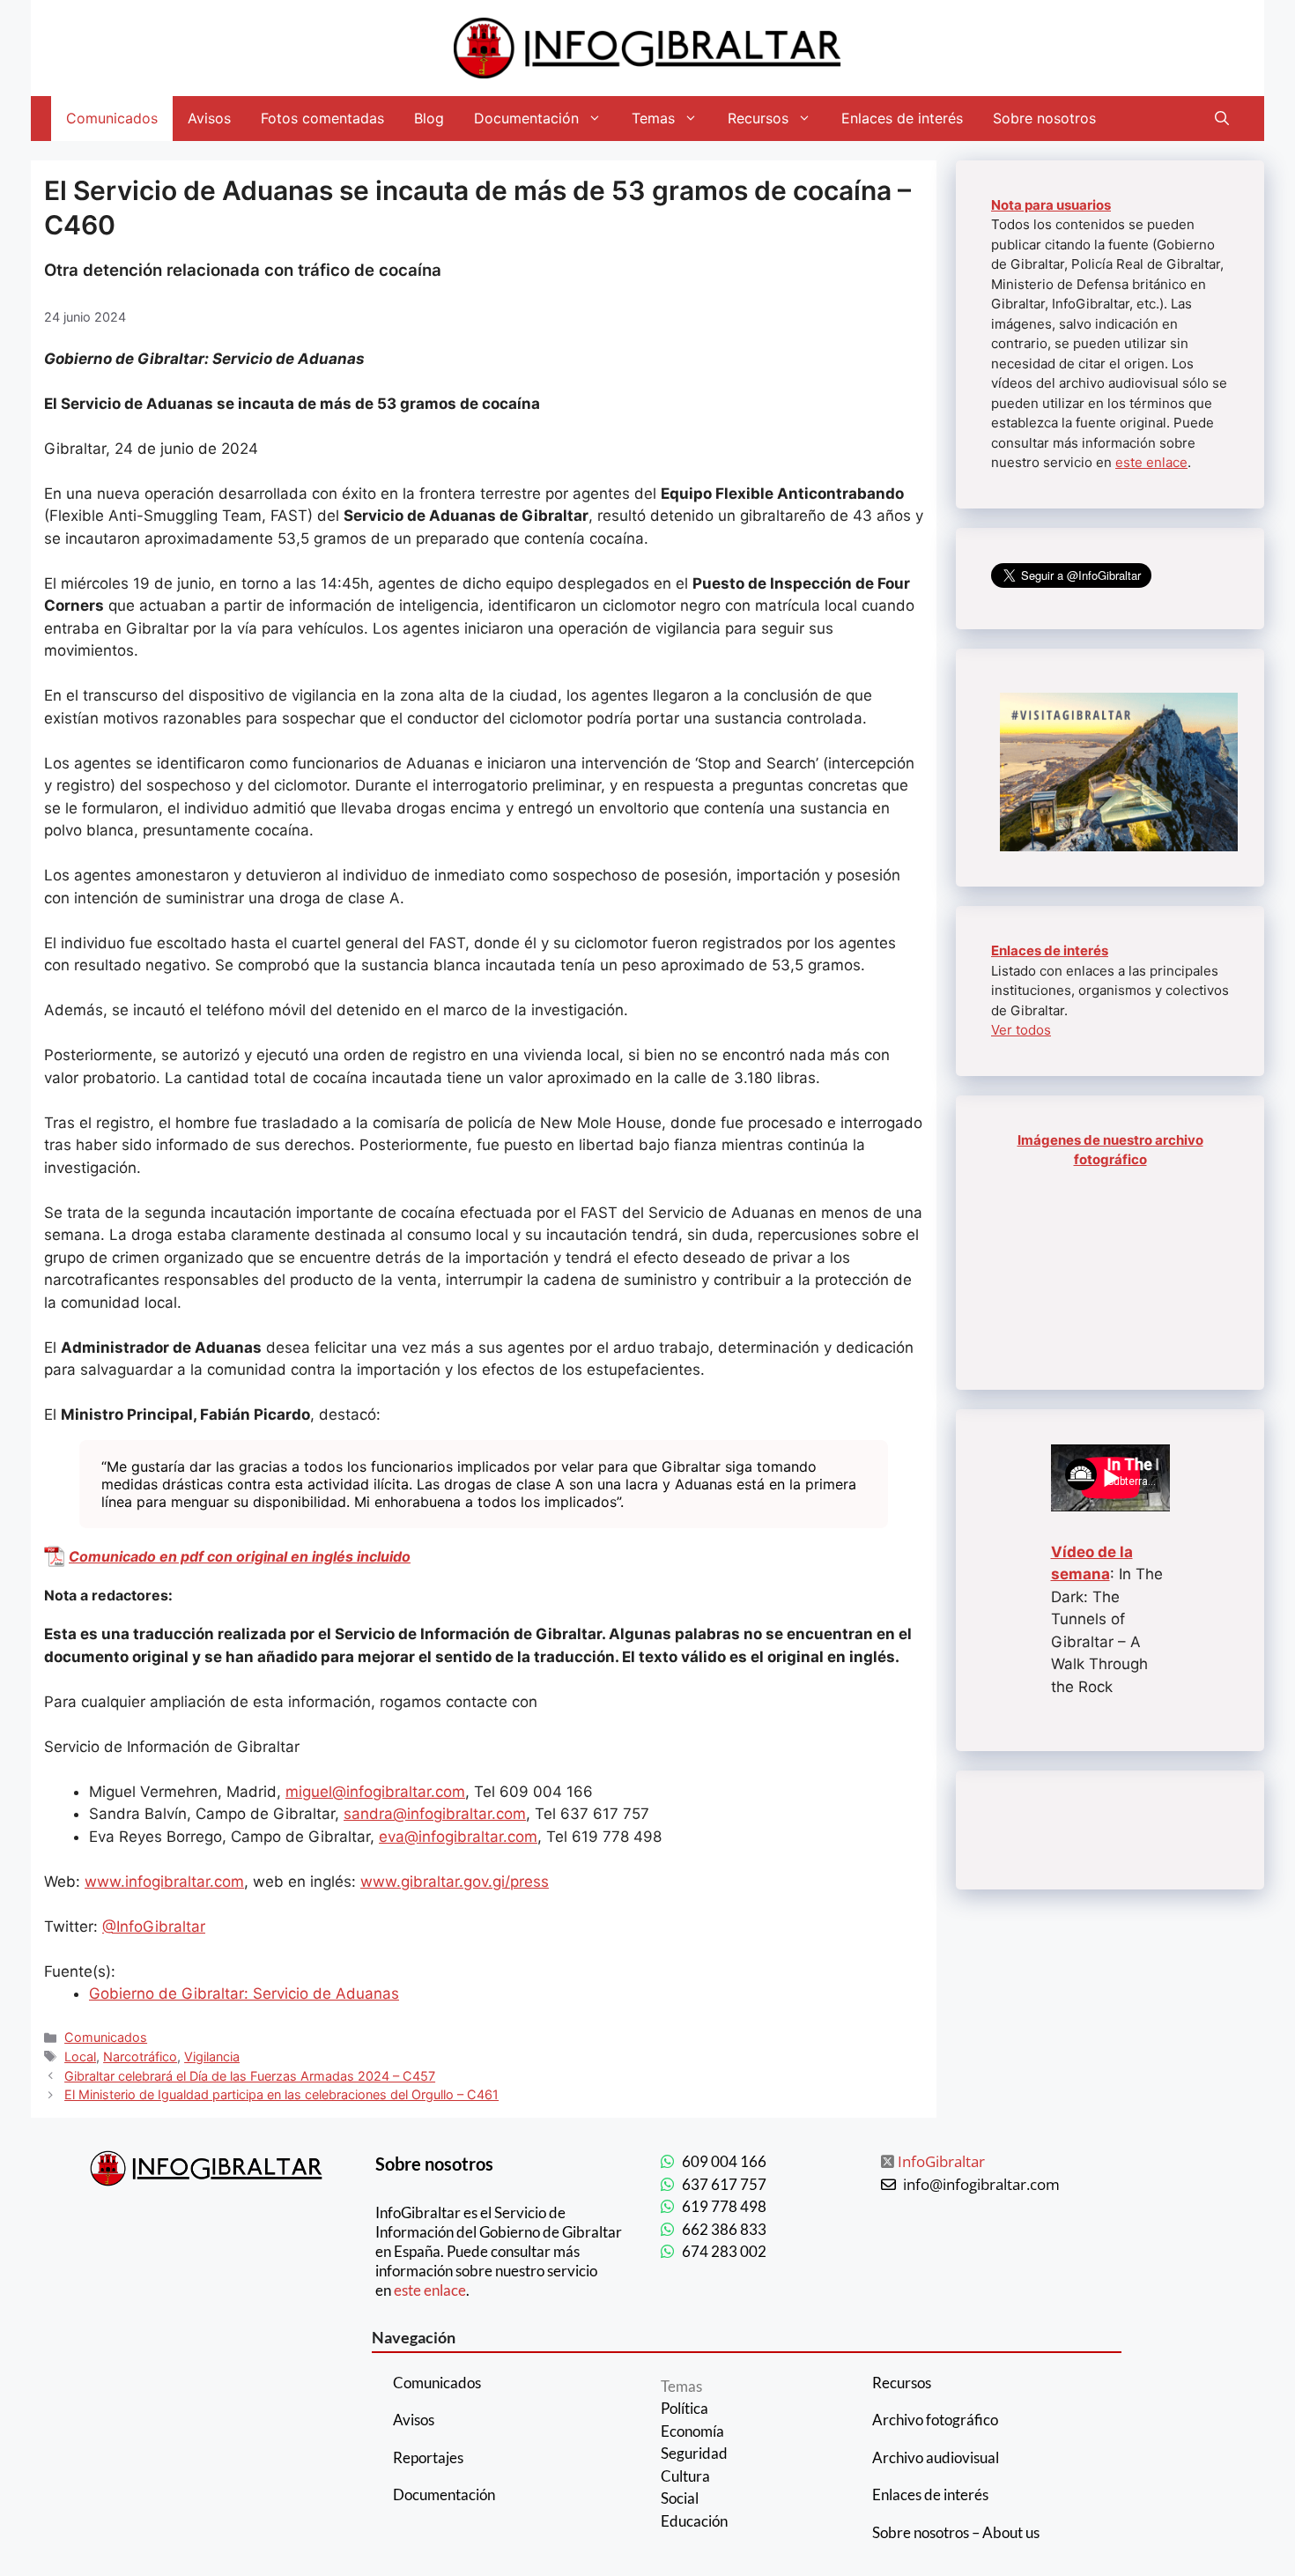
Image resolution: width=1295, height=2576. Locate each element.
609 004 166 (724, 2161)
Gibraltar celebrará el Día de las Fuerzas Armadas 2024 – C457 (250, 2076)
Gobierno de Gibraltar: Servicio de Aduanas (244, 1993)
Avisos (209, 118)
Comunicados (112, 118)
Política (684, 2408)
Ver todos (1021, 1030)
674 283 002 (724, 2251)
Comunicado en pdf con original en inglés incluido (240, 1556)
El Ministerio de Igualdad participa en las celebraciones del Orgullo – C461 (281, 2094)
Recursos (758, 118)
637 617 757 (724, 2184)
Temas (653, 118)
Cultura (685, 2476)
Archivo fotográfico (935, 2420)
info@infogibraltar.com (981, 2184)
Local (80, 2056)
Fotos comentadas (322, 118)
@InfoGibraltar (154, 1926)
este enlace (1151, 462)
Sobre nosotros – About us (956, 2532)
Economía (692, 2431)
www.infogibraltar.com (164, 1882)
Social (680, 2498)
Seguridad (694, 2453)
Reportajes (428, 2457)
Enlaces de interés (902, 118)
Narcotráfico (140, 2056)
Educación (694, 2521)
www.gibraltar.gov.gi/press (455, 1882)
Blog (429, 118)
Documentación (526, 118)
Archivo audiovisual (936, 2457)
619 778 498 (724, 2206)
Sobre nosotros (1044, 118)
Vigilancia (212, 2056)
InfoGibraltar (941, 2161)
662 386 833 (724, 2229)
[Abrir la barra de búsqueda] (1222, 119)
